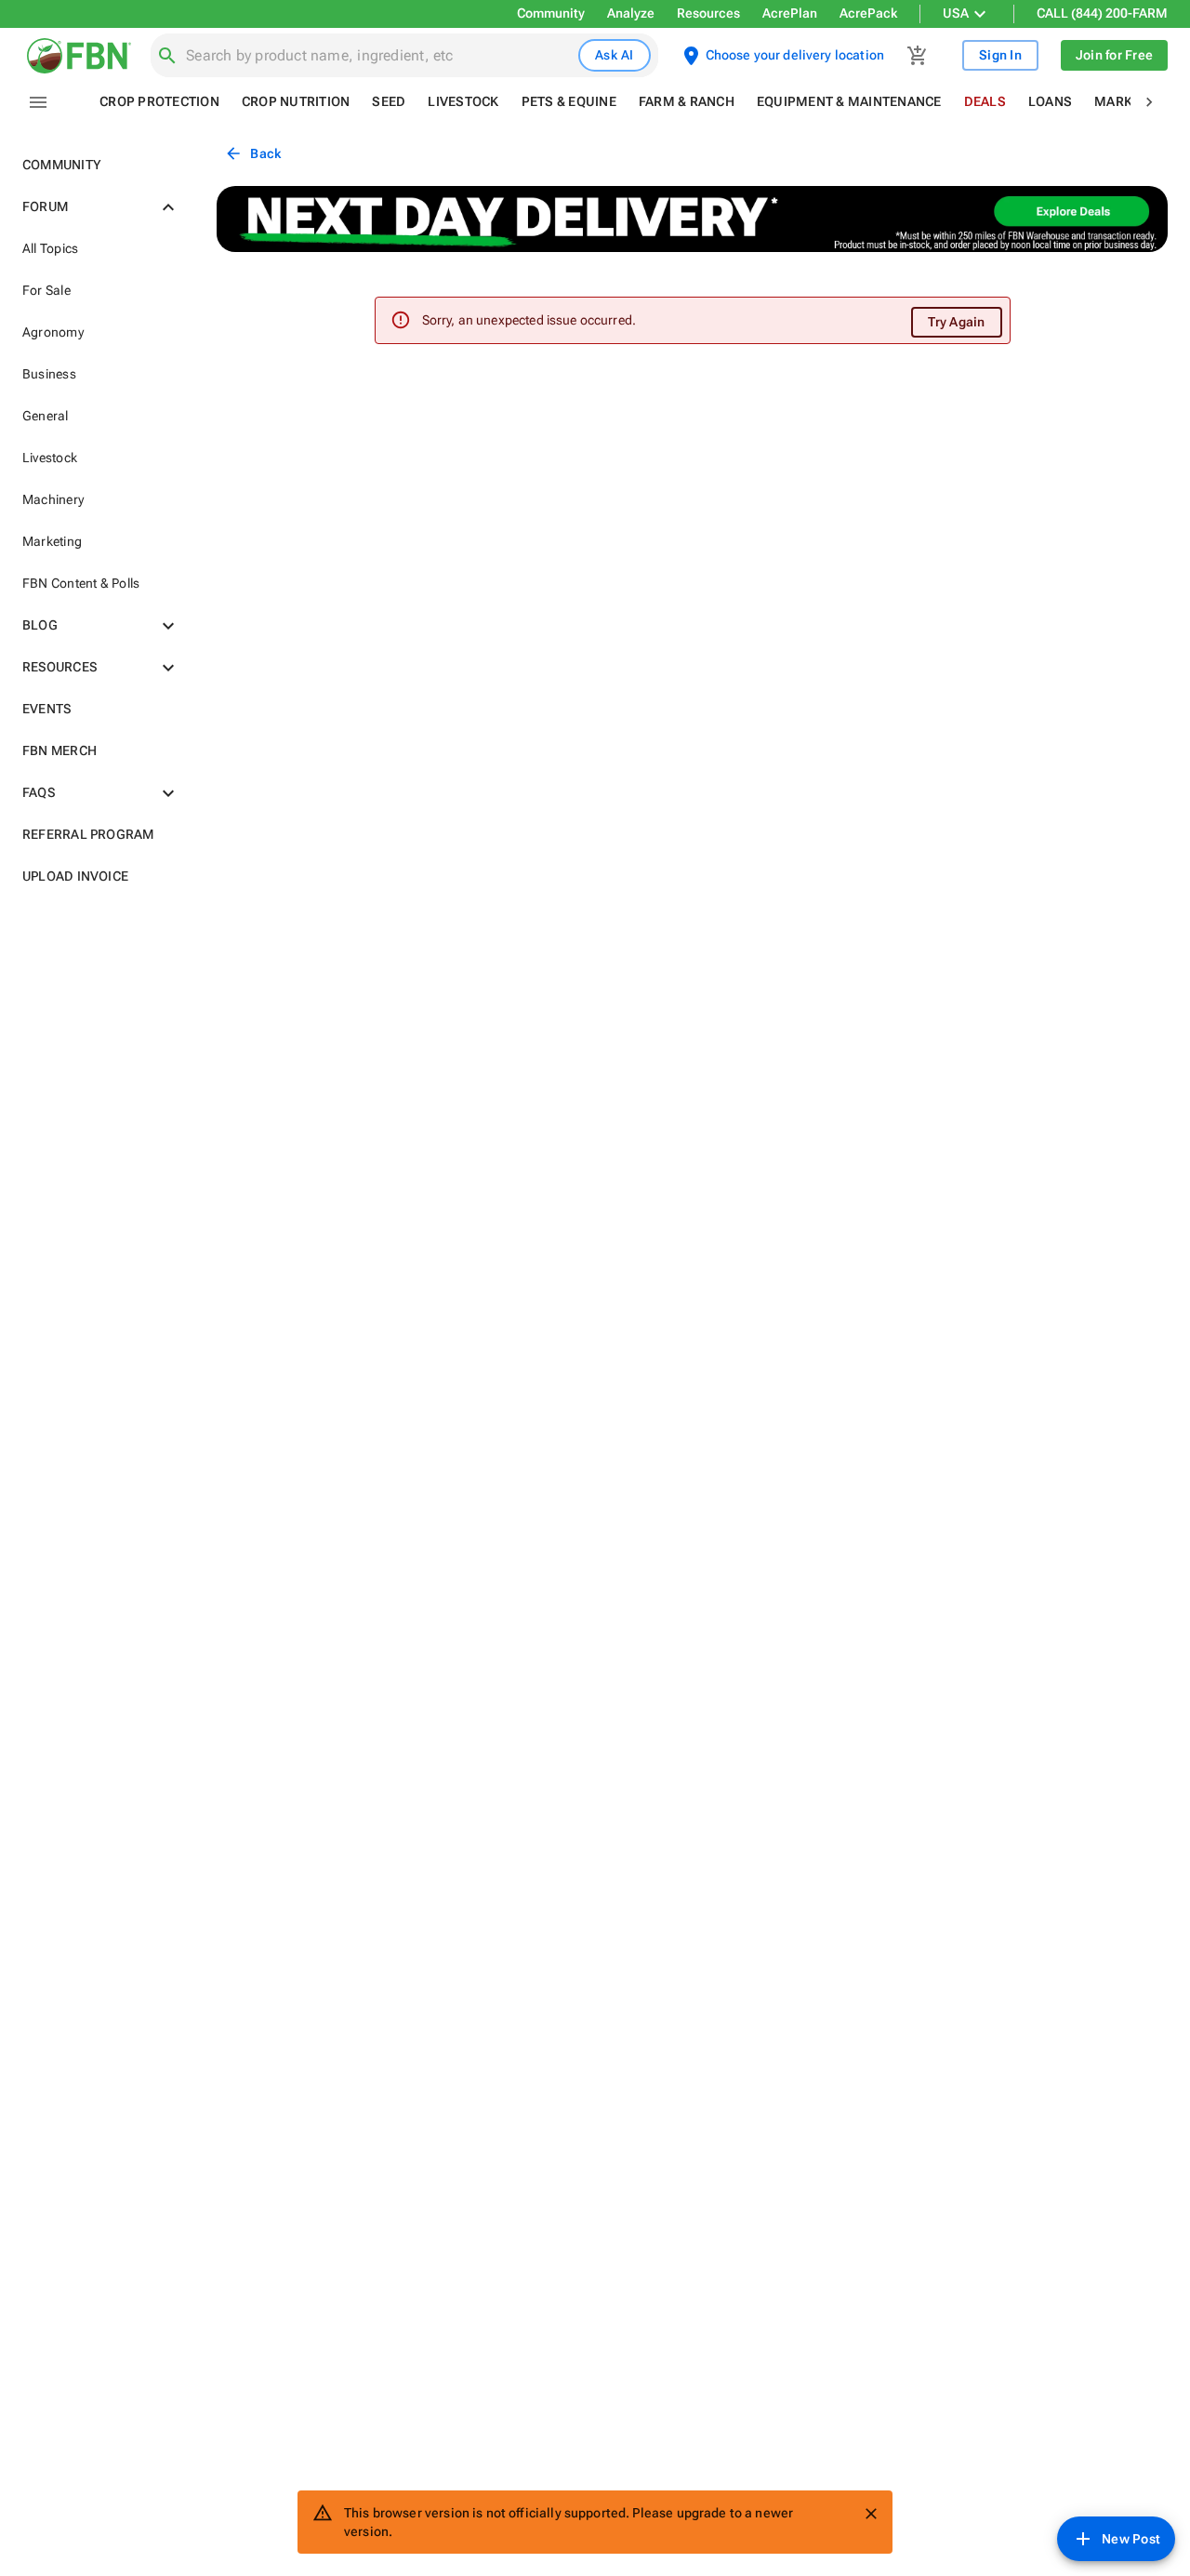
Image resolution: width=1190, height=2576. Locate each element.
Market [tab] (1121, 101)
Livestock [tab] (463, 101)
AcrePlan (790, 13)
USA (956, 13)
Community (551, 13)
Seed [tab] (389, 101)
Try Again (956, 322)
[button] (97, 165)
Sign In (1000, 55)
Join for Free (1114, 55)
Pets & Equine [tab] (569, 101)
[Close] (871, 2514)
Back (265, 153)
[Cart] (918, 56)
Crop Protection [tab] (159, 101)
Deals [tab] (985, 101)
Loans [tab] (1050, 101)
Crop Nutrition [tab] (296, 101)
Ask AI (615, 55)
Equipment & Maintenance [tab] (849, 101)
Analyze (631, 13)
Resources (708, 13)
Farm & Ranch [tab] (687, 101)
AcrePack (868, 13)
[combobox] (378, 56)
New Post (1131, 2539)
